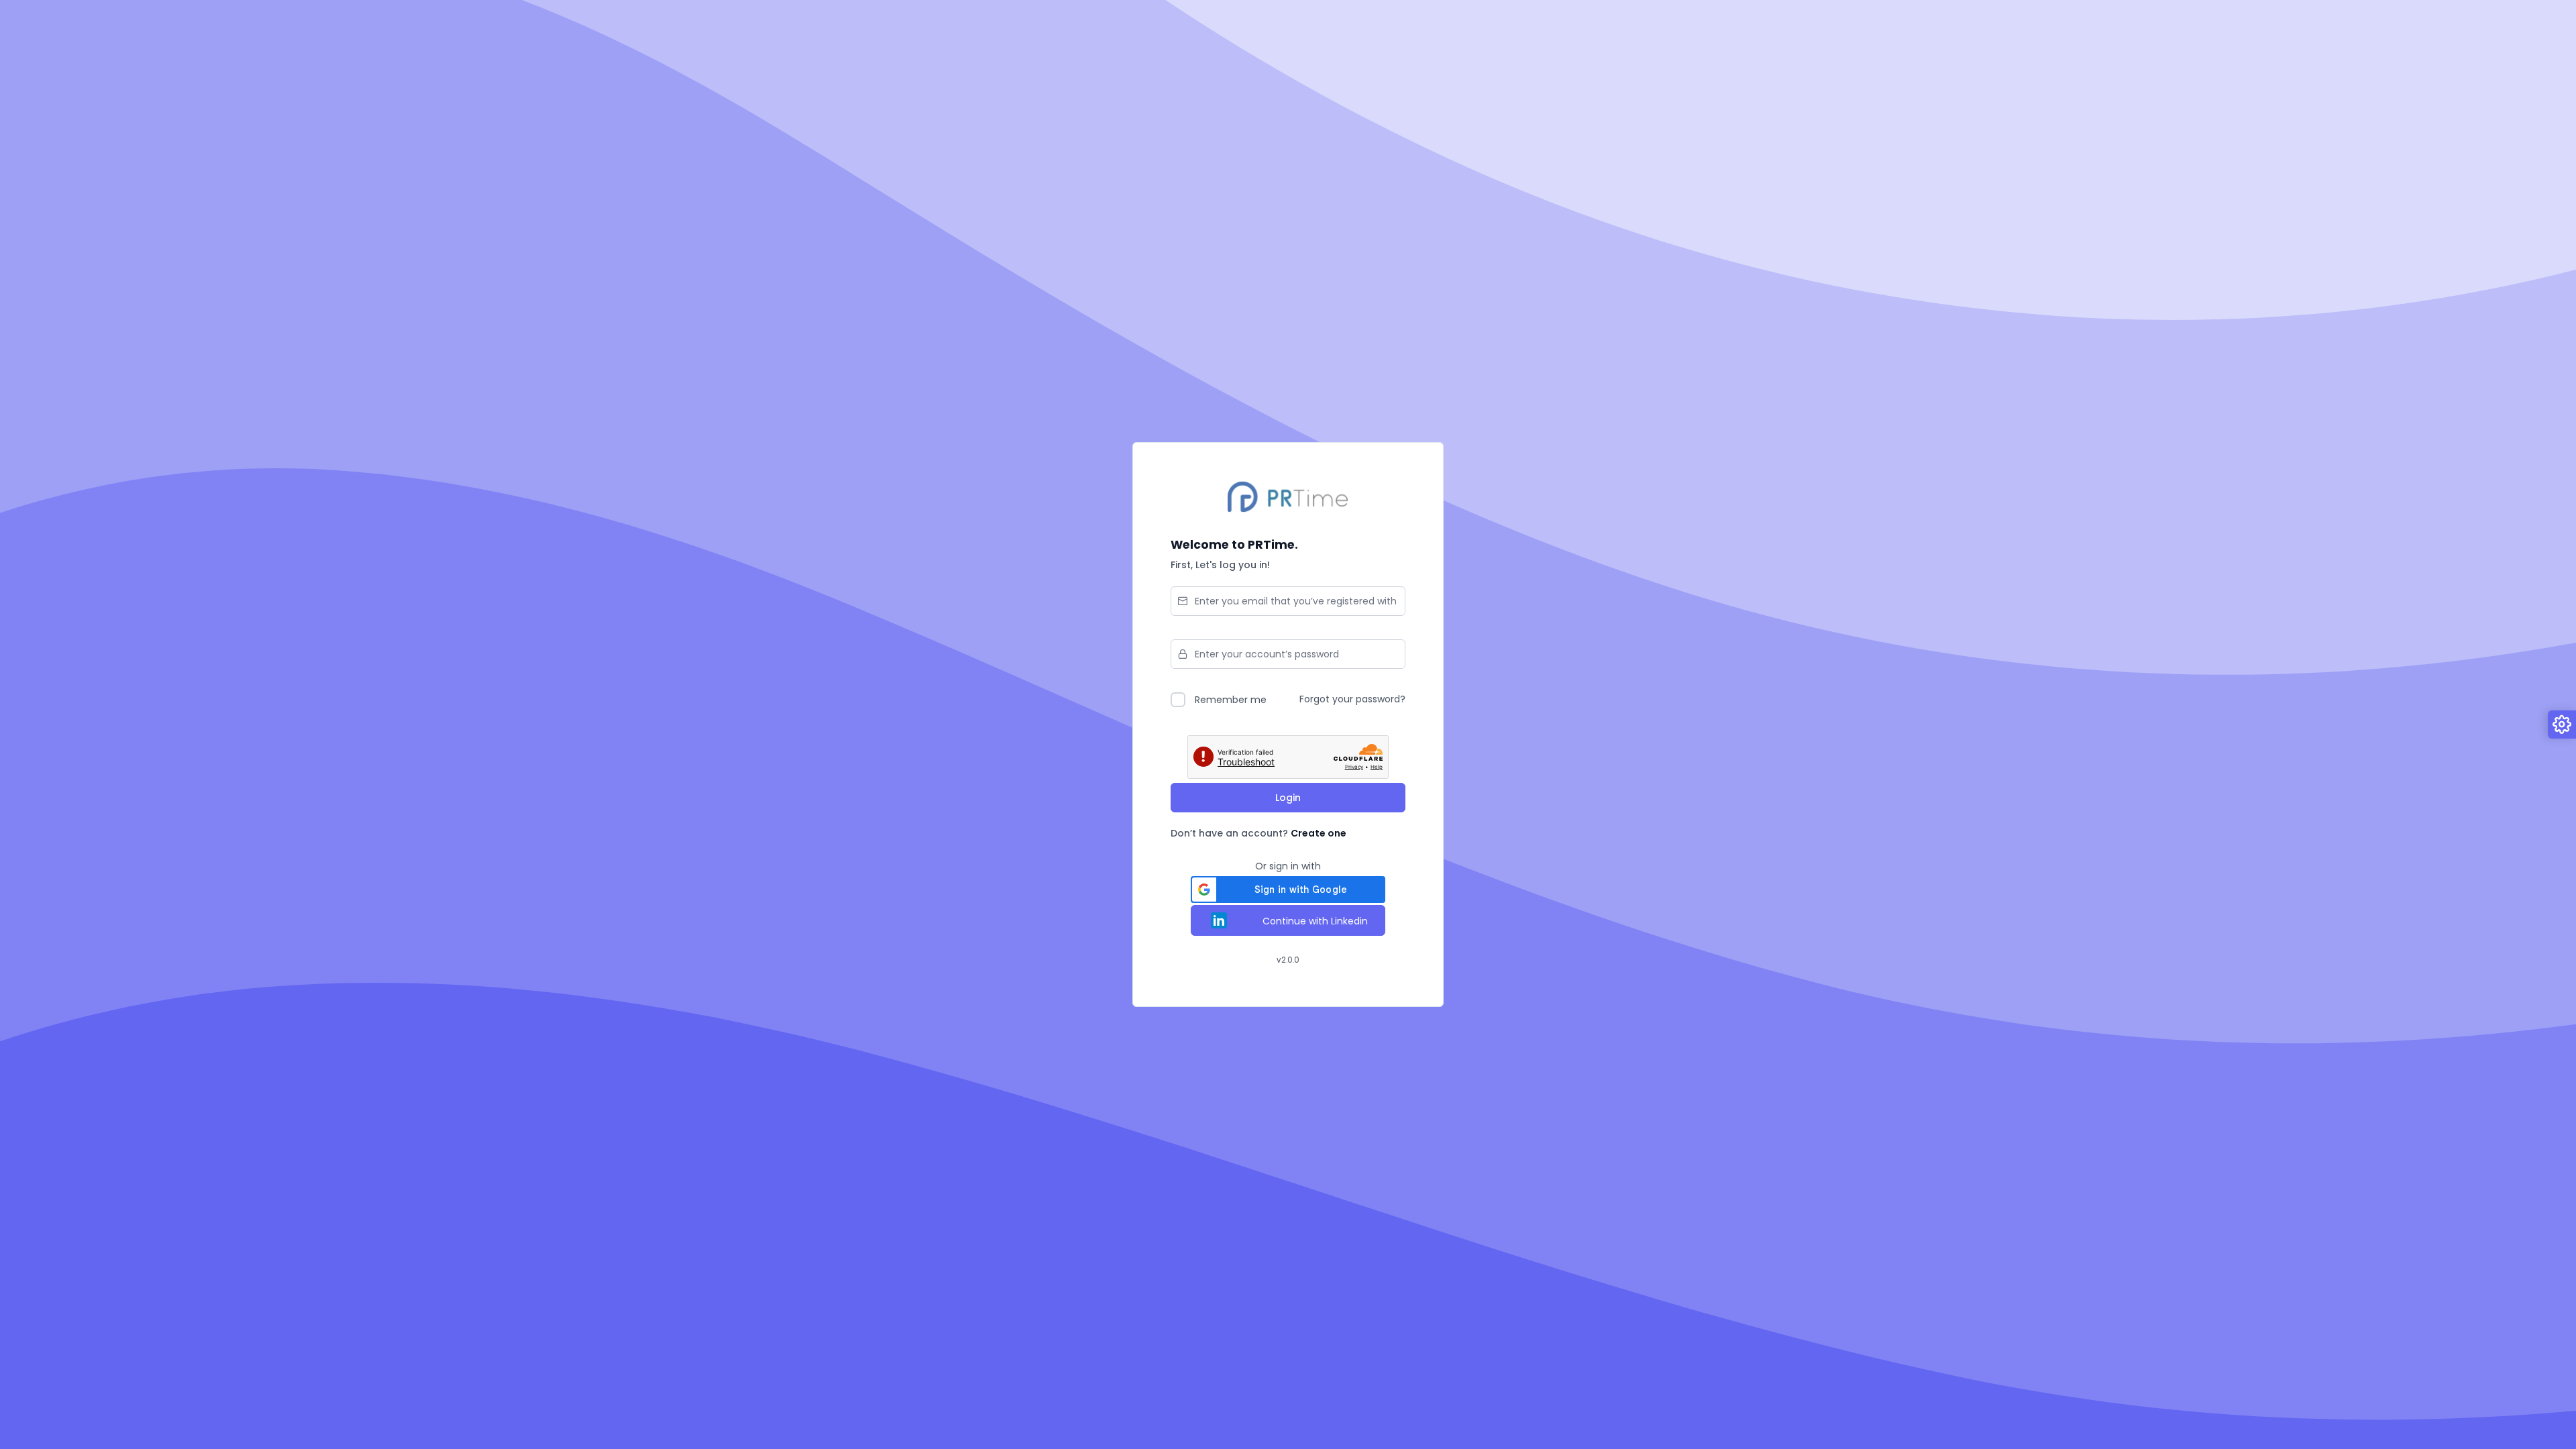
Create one (1319, 833)
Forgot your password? (1352, 699)
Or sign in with (1288, 866)
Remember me (1231, 700)
